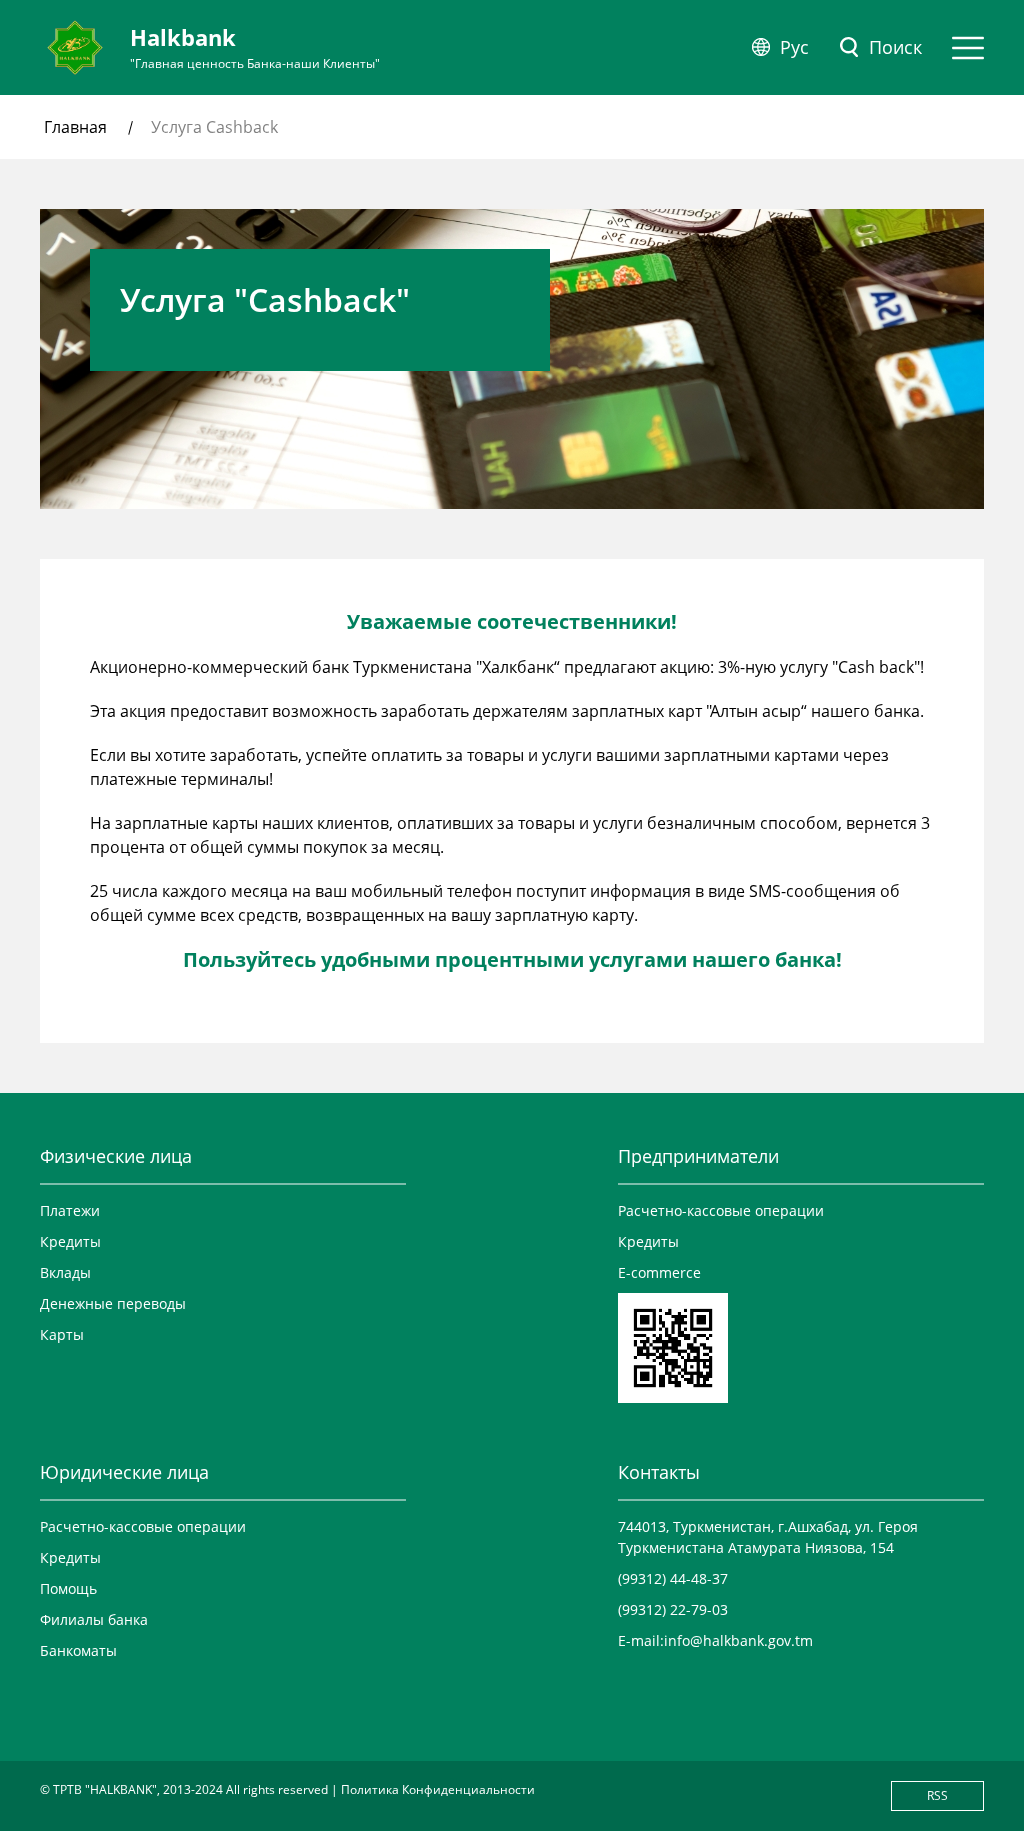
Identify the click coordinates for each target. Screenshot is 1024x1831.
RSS (937, 1795)
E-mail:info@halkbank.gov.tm (715, 1640)
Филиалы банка (94, 1619)
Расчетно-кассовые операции (721, 1210)
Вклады (65, 1272)
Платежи (70, 1210)
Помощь (68, 1588)
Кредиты (70, 1241)
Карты (62, 1334)
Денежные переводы (113, 1303)
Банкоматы (78, 1650)
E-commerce (659, 1272)
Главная (75, 127)
